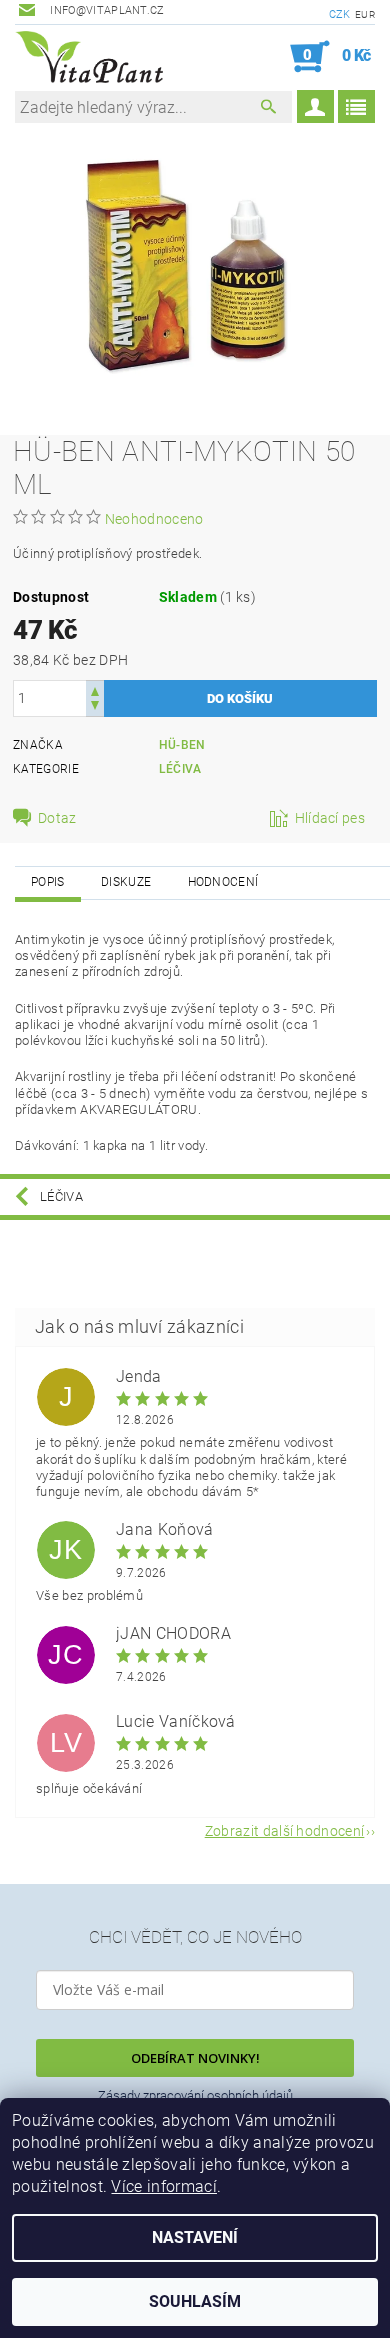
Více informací (163, 2186)
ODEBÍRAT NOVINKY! (195, 2058)
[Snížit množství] (95, 707)
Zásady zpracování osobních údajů (195, 2095)
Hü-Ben (182, 745)
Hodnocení (223, 882)
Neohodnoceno (154, 519)
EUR (365, 14)
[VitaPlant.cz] (89, 57)
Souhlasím (195, 2301)
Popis (48, 882)
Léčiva (180, 769)
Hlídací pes (330, 818)
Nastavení (195, 2237)
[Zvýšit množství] (95, 689)
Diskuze (126, 882)
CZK (340, 14)
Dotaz (57, 818)
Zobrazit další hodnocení (285, 1830)
